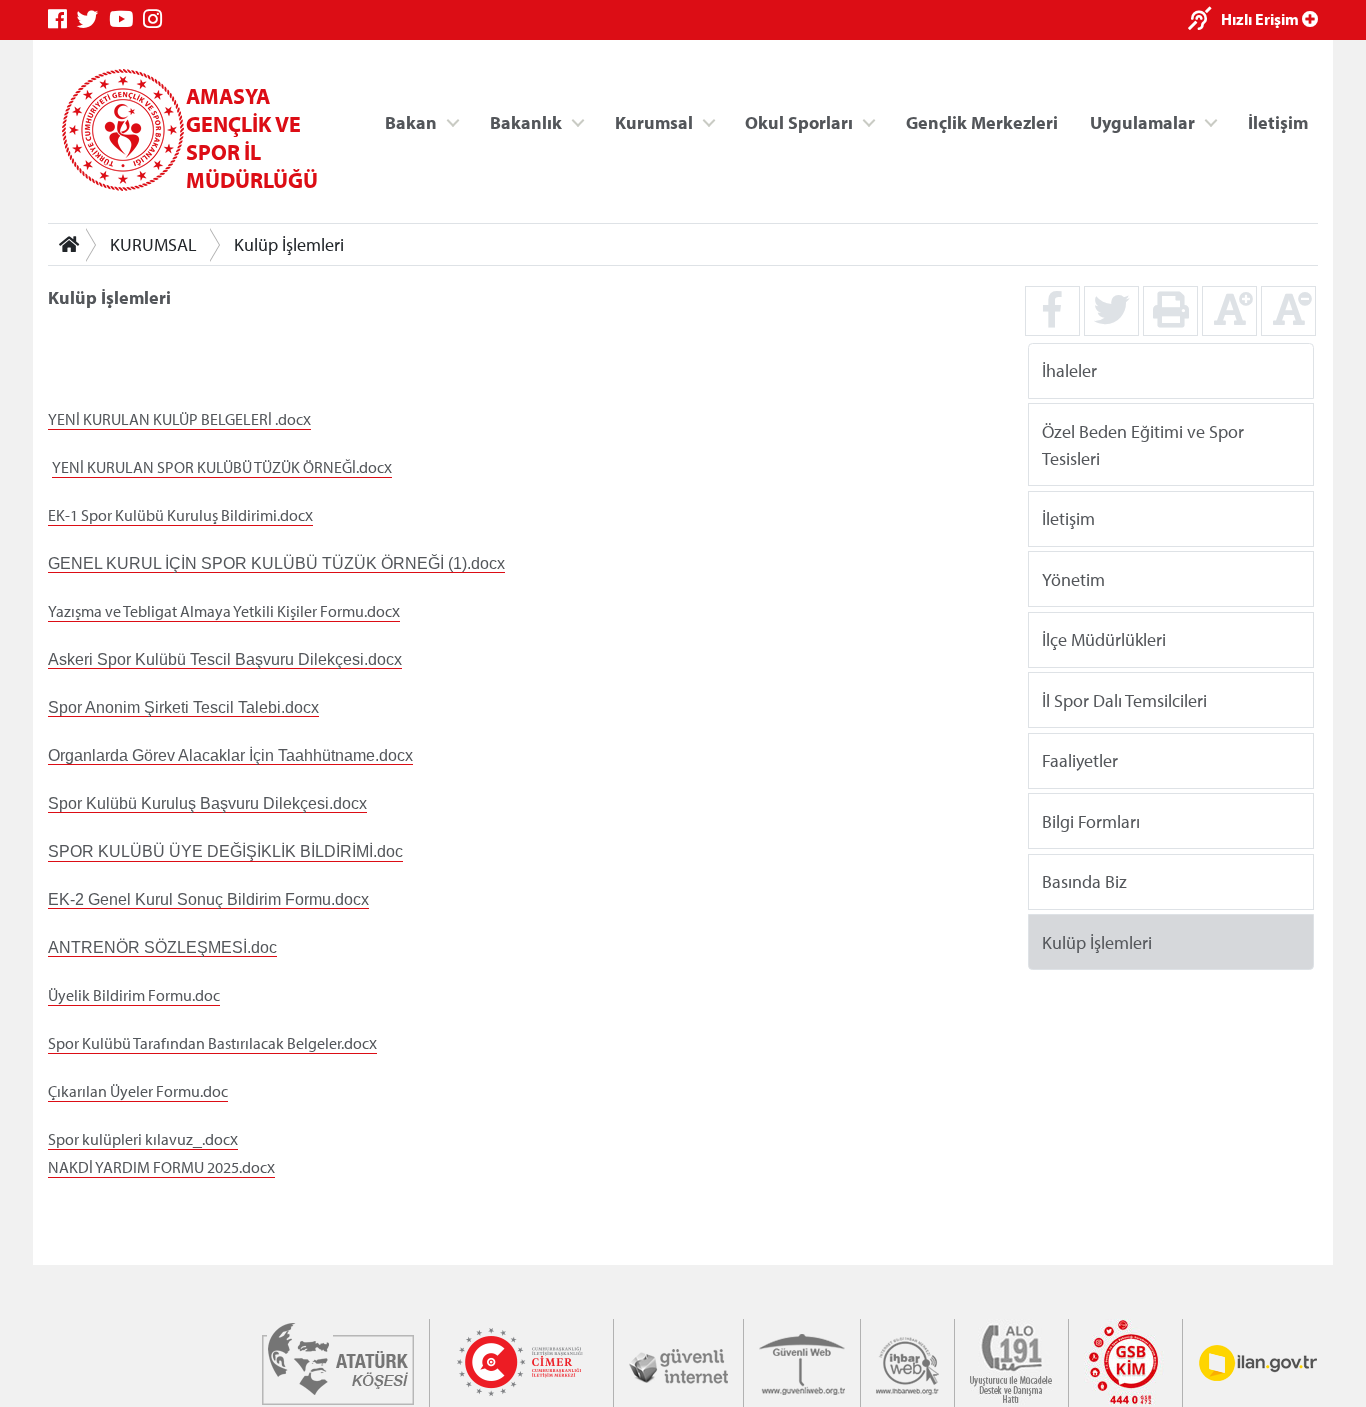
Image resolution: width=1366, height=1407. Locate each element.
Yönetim (1073, 578)
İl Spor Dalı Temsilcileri (1124, 699)
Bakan (411, 121)
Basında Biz (1084, 881)
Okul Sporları (799, 121)
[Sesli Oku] (1204, 20)
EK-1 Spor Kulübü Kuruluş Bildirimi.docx (180, 515)
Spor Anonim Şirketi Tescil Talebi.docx (183, 707)
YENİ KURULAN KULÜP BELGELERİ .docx (179, 419)
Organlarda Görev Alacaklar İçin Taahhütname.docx (230, 755)
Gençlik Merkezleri (982, 121)
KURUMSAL (153, 244)
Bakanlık (526, 121)
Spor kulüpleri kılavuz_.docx (143, 1139)
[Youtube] (126, 19)
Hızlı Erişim (1261, 19)
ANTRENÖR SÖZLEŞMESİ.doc (162, 947)
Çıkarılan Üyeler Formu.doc (138, 1091)
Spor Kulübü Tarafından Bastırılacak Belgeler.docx (212, 1043)
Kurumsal (654, 121)
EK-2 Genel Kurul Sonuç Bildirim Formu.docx (208, 899)
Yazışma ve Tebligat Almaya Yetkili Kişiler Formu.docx (224, 611)
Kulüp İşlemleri (289, 244)
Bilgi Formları (1091, 820)
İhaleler (1069, 370)
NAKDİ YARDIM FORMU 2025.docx (161, 1167)
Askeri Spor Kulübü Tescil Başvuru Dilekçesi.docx (225, 659)
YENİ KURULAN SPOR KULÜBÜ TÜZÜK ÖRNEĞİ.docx (222, 467)
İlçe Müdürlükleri (1104, 639)
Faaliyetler (1080, 760)
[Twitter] (93, 19)
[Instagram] (157, 19)
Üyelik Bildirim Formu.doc (134, 995)
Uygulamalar (1142, 121)
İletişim (1278, 121)
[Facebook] (62, 19)
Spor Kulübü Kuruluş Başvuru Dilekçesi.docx (207, 803)
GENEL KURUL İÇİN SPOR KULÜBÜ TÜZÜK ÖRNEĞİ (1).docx (276, 563)
